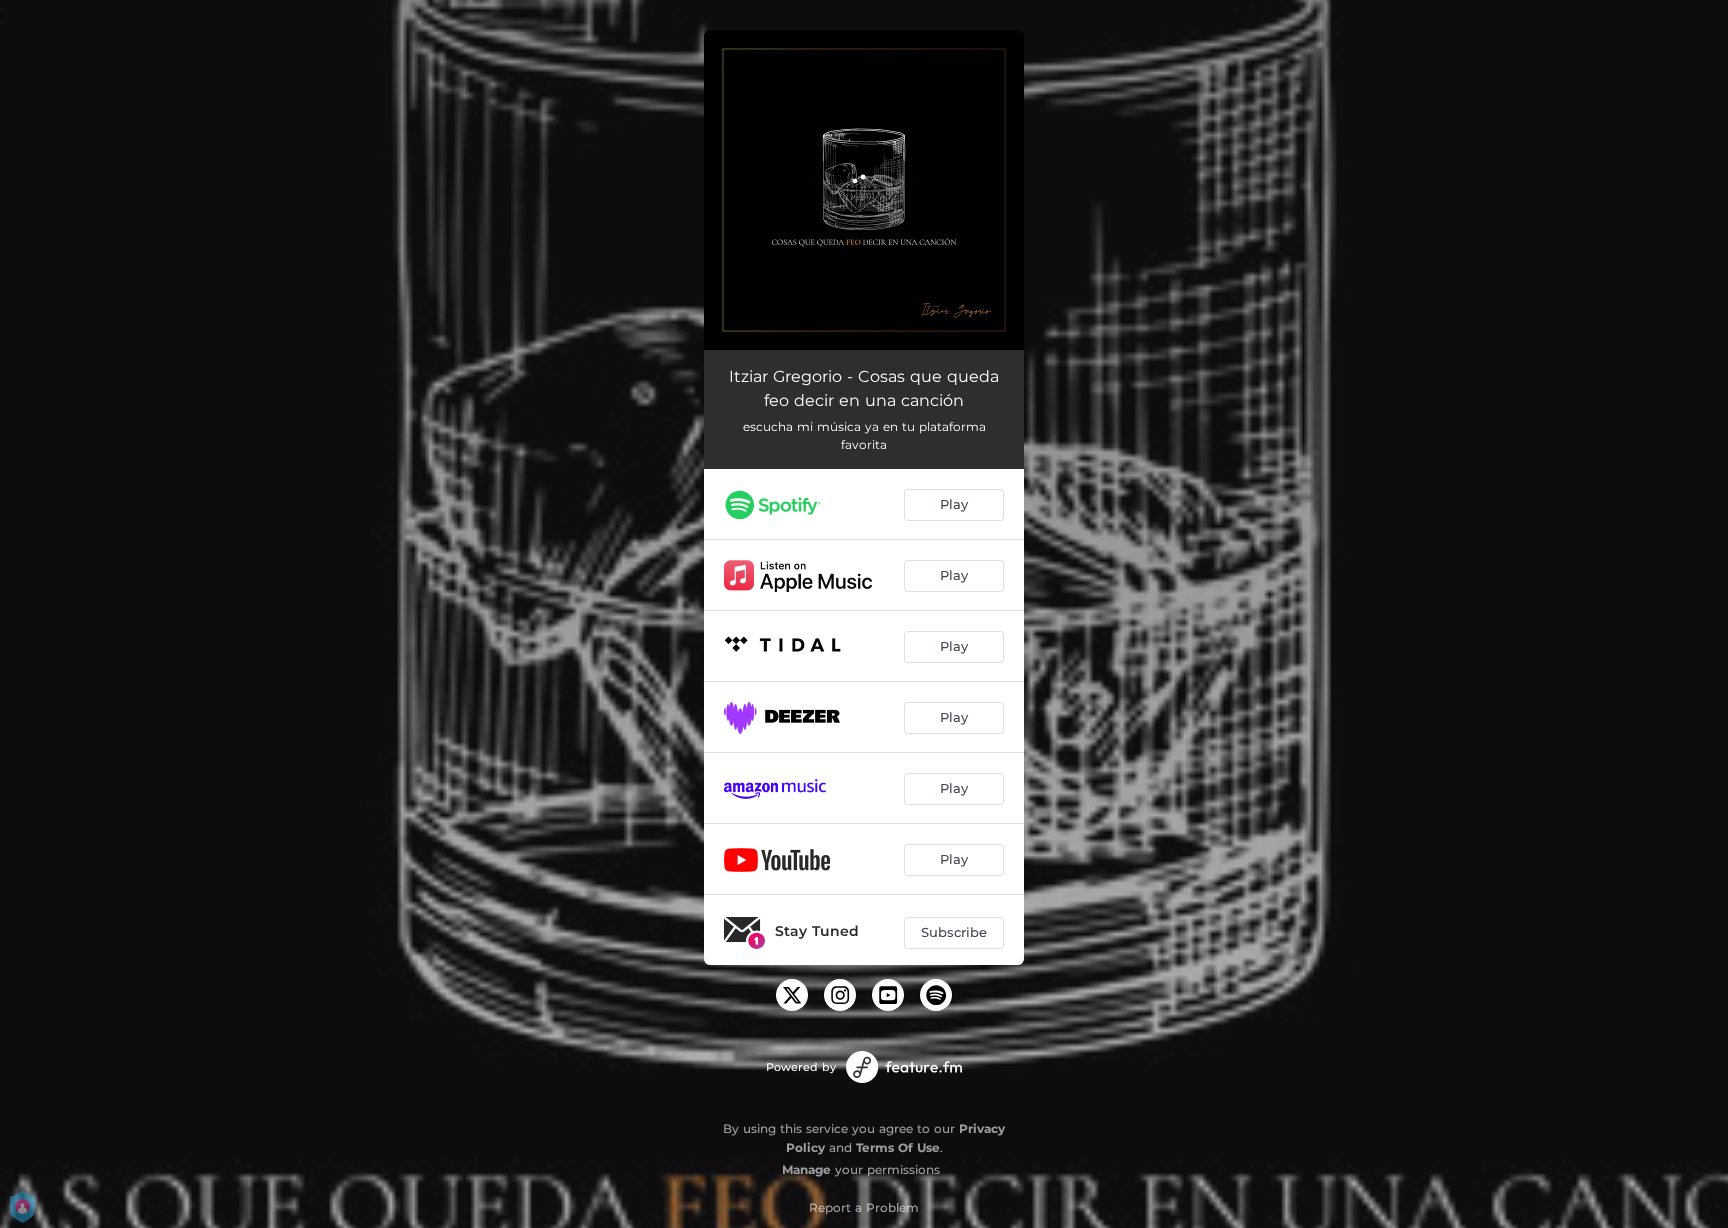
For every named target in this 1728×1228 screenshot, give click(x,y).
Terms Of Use (898, 1147)
